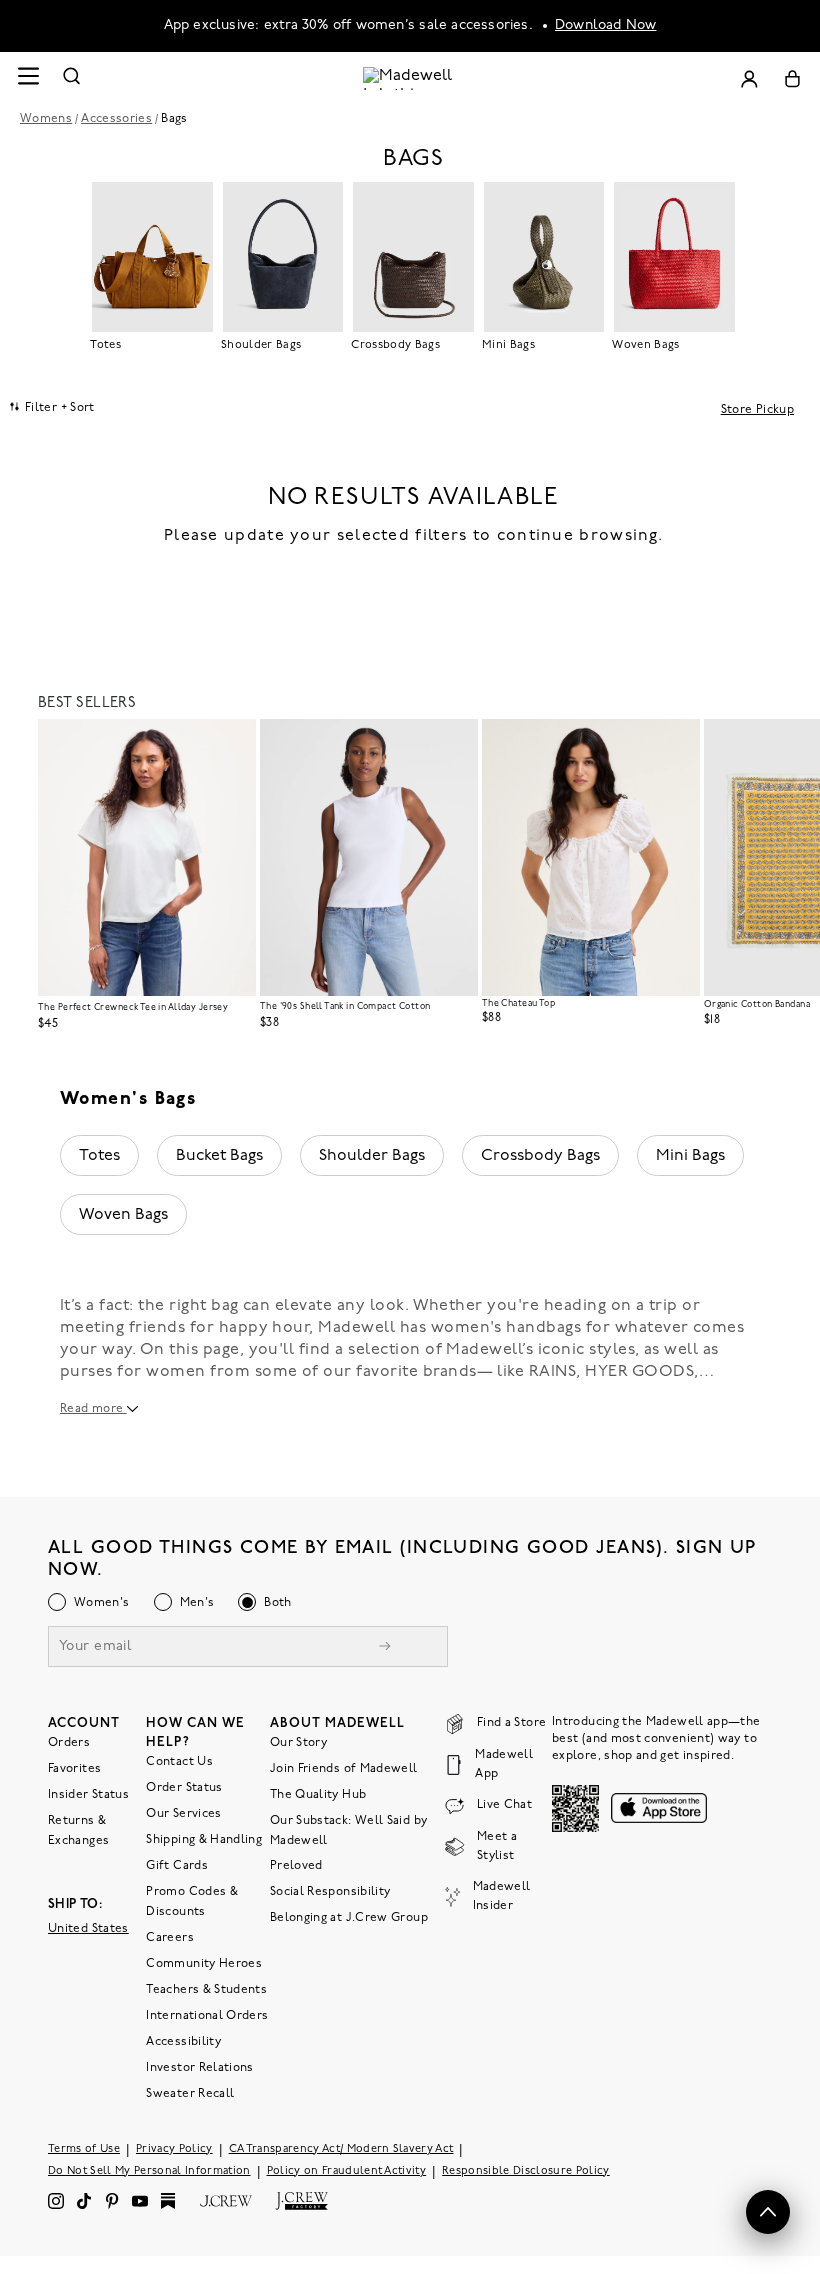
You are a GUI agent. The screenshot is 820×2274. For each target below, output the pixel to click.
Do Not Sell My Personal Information (149, 2170)
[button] (232, 743)
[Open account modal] (749, 78)
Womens (46, 119)
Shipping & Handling (204, 1839)
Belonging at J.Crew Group (349, 1917)
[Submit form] (385, 1647)
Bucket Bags (219, 1156)
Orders (69, 1742)
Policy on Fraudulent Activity (347, 2170)
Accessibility (183, 2041)
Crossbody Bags (540, 1156)
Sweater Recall (190, 2093)
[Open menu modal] (28, 78)
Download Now (606, 25)
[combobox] (52, 407)
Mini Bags (690, 1156)
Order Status (184, 1787)
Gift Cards (177, 1865)
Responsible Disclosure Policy (526, 2170)
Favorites (74, 1768)
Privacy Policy (174, 2148)
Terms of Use (84, 2148)
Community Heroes (204, 1963)
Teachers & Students (206, 1989)
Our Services (183, 1813)
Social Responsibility (330, 1891)
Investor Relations (199, 2067)
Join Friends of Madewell (344, 1768)
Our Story (298, 1742)
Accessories (116, 119)
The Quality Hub (318, 1794)
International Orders (207, 2015)
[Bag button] (792, 78)
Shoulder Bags (372, 1156)
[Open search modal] (72, 78)
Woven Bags (123, 1215)
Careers (170, 1937)
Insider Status (88, 1794)
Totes (99, 1156)
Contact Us (179, 1761)
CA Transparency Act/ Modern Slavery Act (341, 2148)
